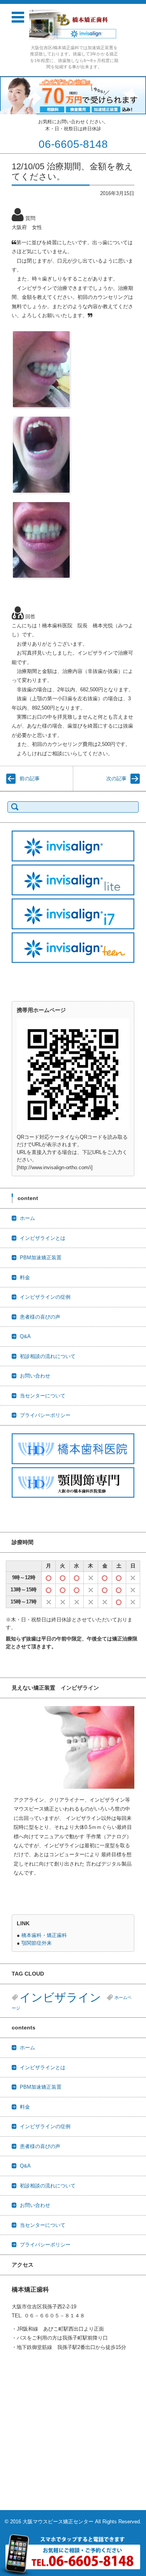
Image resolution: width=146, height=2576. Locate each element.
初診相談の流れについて (48, 1356)
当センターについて (43, 1396)
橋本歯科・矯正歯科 (44, 1935)
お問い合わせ (35, 1376)
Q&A (25, 1336)
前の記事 (30, 778)
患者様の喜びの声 (40, 1317)
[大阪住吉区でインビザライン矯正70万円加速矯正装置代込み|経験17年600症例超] (74, 25)
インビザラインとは (43, 1238)
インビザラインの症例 (45, 1297)
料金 (25, 1277)
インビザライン (60, 1997)
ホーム (27, 1218)
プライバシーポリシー (45, 1415)
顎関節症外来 (37, 1943)
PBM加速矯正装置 (41, 1258)
